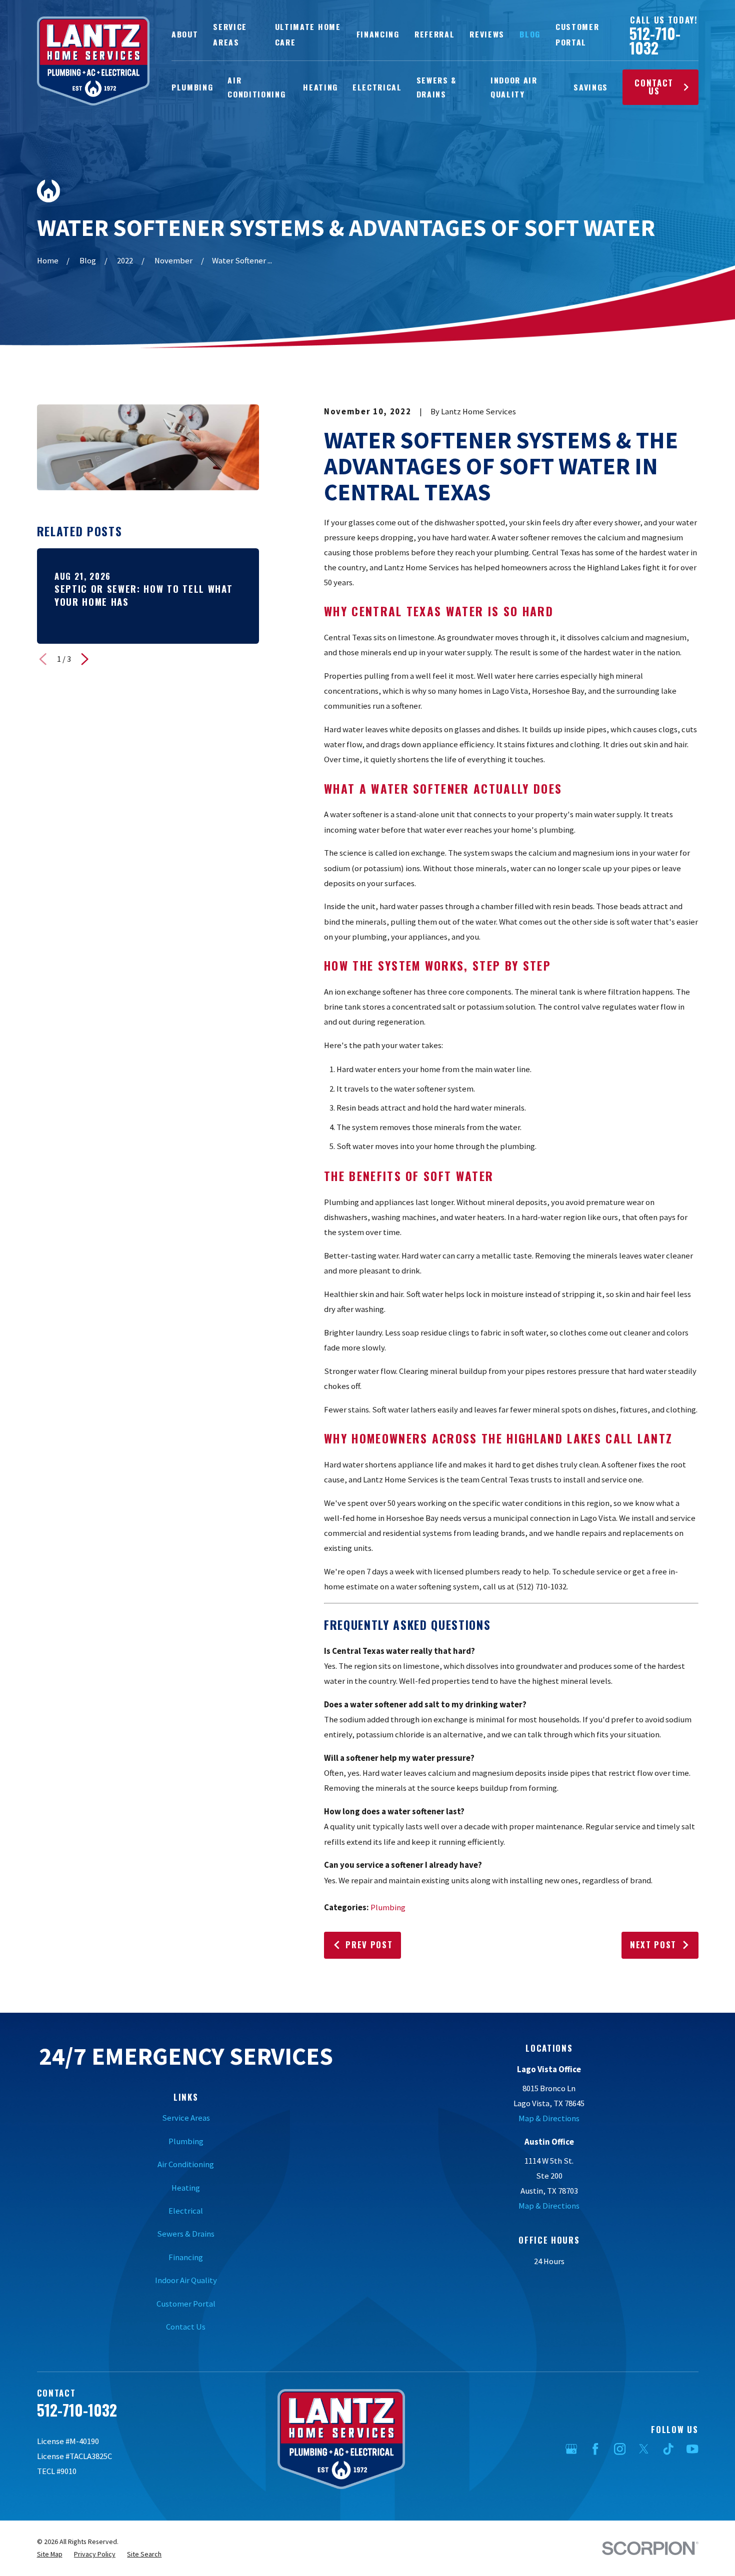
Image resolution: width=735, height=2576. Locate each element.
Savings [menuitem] (591, 87)
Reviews (487, 34)
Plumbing (388, 1908)
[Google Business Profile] (571, 2449)
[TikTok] (668, 2449)
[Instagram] (620, 2449)
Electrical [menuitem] (377, 87)
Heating (186, 2188)
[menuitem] (50, 2554)
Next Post (653, 1944)
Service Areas (186, 2118)
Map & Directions (549, 2118)
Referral (434, 34)
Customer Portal (186, 2304)
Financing (378, 34)
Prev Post (369, 1944)
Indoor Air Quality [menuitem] (514, 87)
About (185, 34)
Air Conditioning (186, 2164)
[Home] (93, 61)
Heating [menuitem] (320, 87)
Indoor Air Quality (186, 2280)
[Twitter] (644, 2449)
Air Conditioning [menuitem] (256, 87)
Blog (530, 34)
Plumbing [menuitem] (192, 87)
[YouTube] (692, 2449)
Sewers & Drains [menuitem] (436, 87)
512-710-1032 (655, 41)
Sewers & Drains (186, 2234)
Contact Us (654, 87)
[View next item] (85, 659)
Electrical (186, 2211)
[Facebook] (595, 2449)
